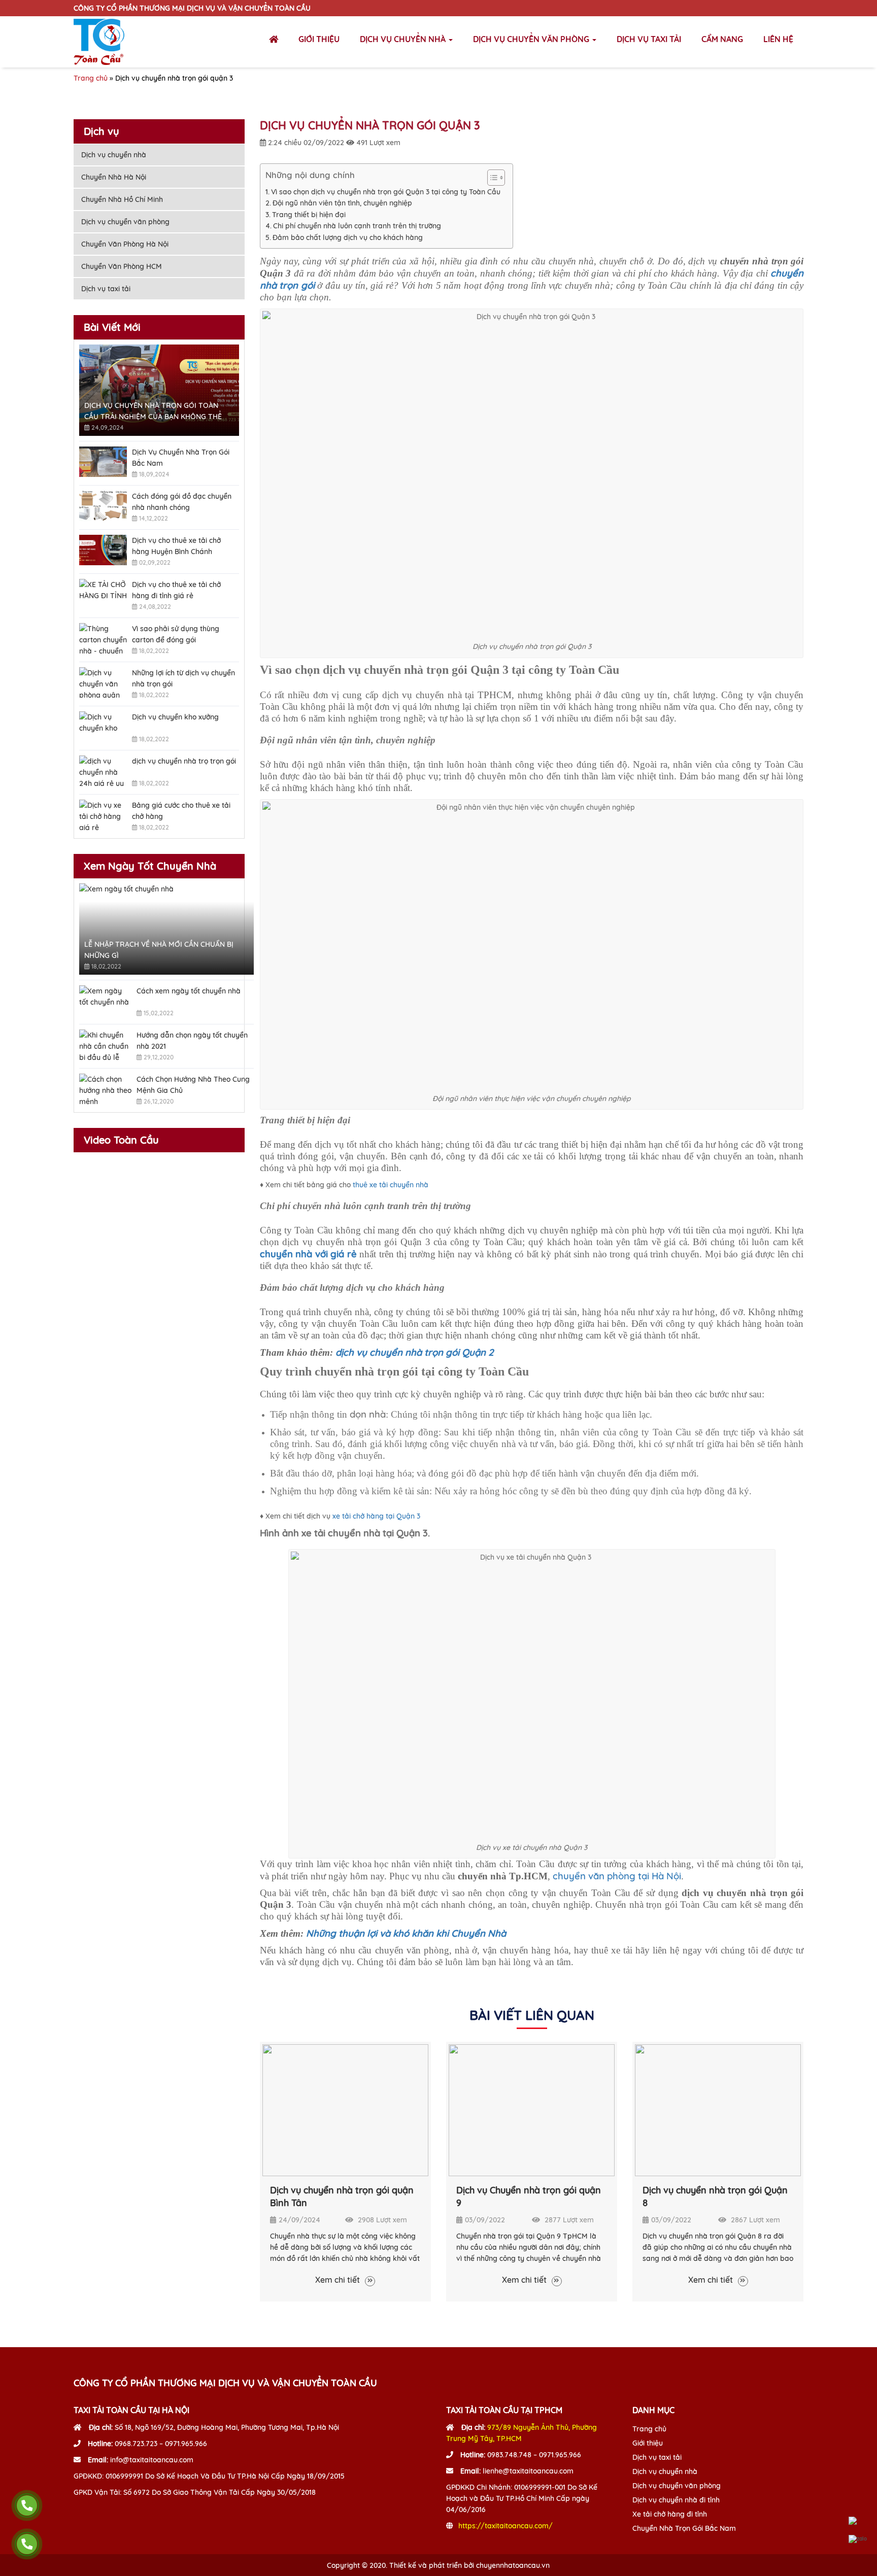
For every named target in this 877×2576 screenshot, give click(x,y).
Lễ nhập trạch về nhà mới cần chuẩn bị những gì (159, 950)
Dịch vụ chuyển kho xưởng (175, 717)
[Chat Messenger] (858, 2521)
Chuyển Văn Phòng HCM (122, 266)
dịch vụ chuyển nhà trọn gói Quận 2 (414, 1352)
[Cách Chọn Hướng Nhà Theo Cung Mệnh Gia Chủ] (105, 1089)
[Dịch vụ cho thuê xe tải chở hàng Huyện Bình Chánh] (103, 550)
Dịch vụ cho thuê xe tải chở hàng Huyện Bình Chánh (176, 546)
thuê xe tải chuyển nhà (391, 1185)
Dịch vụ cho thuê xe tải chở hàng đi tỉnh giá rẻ (176, 590)
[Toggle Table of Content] (491, 178)
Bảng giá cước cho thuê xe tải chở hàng (181, 811)
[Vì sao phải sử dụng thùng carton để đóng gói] (103, 638)
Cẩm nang (722, 39)
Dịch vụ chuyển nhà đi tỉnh (676, 2500)
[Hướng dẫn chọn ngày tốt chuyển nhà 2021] (105, 1045)
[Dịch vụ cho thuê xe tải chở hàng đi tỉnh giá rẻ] (103, 594)
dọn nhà (368, 1414)
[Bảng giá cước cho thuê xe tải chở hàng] (103, 815)
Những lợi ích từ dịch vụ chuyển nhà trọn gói (183, 678)
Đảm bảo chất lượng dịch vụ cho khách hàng (348, 237)
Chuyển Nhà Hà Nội (114, 177)
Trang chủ (91, 78)
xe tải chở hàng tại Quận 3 (376, 1516)
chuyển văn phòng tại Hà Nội (617, 1876)
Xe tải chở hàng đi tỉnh (670, 2514)
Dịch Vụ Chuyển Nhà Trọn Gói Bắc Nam (181, 458)
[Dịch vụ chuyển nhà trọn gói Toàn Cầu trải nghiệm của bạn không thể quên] (159, 390)
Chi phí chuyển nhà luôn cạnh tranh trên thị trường (357, 226)
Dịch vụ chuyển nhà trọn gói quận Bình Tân (342, 2196)
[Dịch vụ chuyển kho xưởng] (103, 727)
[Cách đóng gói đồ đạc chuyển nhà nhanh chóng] (103, 506)
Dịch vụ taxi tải (649, 39)
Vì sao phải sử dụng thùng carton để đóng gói (176, 634)
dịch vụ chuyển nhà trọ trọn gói (184, 761)
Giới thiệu (319, 39)
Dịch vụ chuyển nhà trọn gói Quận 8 (715, 2196)
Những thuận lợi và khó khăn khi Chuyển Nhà (406, 1933)
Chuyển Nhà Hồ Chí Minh (122, 199)
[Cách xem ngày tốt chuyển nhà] (105, 1001)
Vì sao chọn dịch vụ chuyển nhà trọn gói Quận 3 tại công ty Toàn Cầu (387, 192)
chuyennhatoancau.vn (513, 2565)
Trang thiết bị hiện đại (309, 215)
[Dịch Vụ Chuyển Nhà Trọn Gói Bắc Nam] (103, 462)
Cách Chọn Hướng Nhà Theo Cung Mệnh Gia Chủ (193, 1085)
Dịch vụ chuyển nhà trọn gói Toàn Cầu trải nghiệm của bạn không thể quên (153, 411)
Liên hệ (778, 39)
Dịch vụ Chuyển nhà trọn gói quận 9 (529, 2196)
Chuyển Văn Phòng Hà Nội (125, 244)
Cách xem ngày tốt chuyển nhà (189, 991)
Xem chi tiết (339, 2280)
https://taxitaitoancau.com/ (505, 2526)
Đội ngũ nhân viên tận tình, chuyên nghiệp (342, 203)
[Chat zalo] (858, 2539)
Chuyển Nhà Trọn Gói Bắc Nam (684, 2528)
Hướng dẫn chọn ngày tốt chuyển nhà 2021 (192, 1041)
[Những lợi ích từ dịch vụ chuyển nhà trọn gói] (103, 682)
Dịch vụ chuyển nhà (404, 39)
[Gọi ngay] (27, 2505)
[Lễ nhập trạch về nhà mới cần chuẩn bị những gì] (167, 929)
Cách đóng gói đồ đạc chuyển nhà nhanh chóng (182, 502)
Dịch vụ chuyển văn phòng (532, 39)
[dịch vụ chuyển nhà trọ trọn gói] (103, 771)
